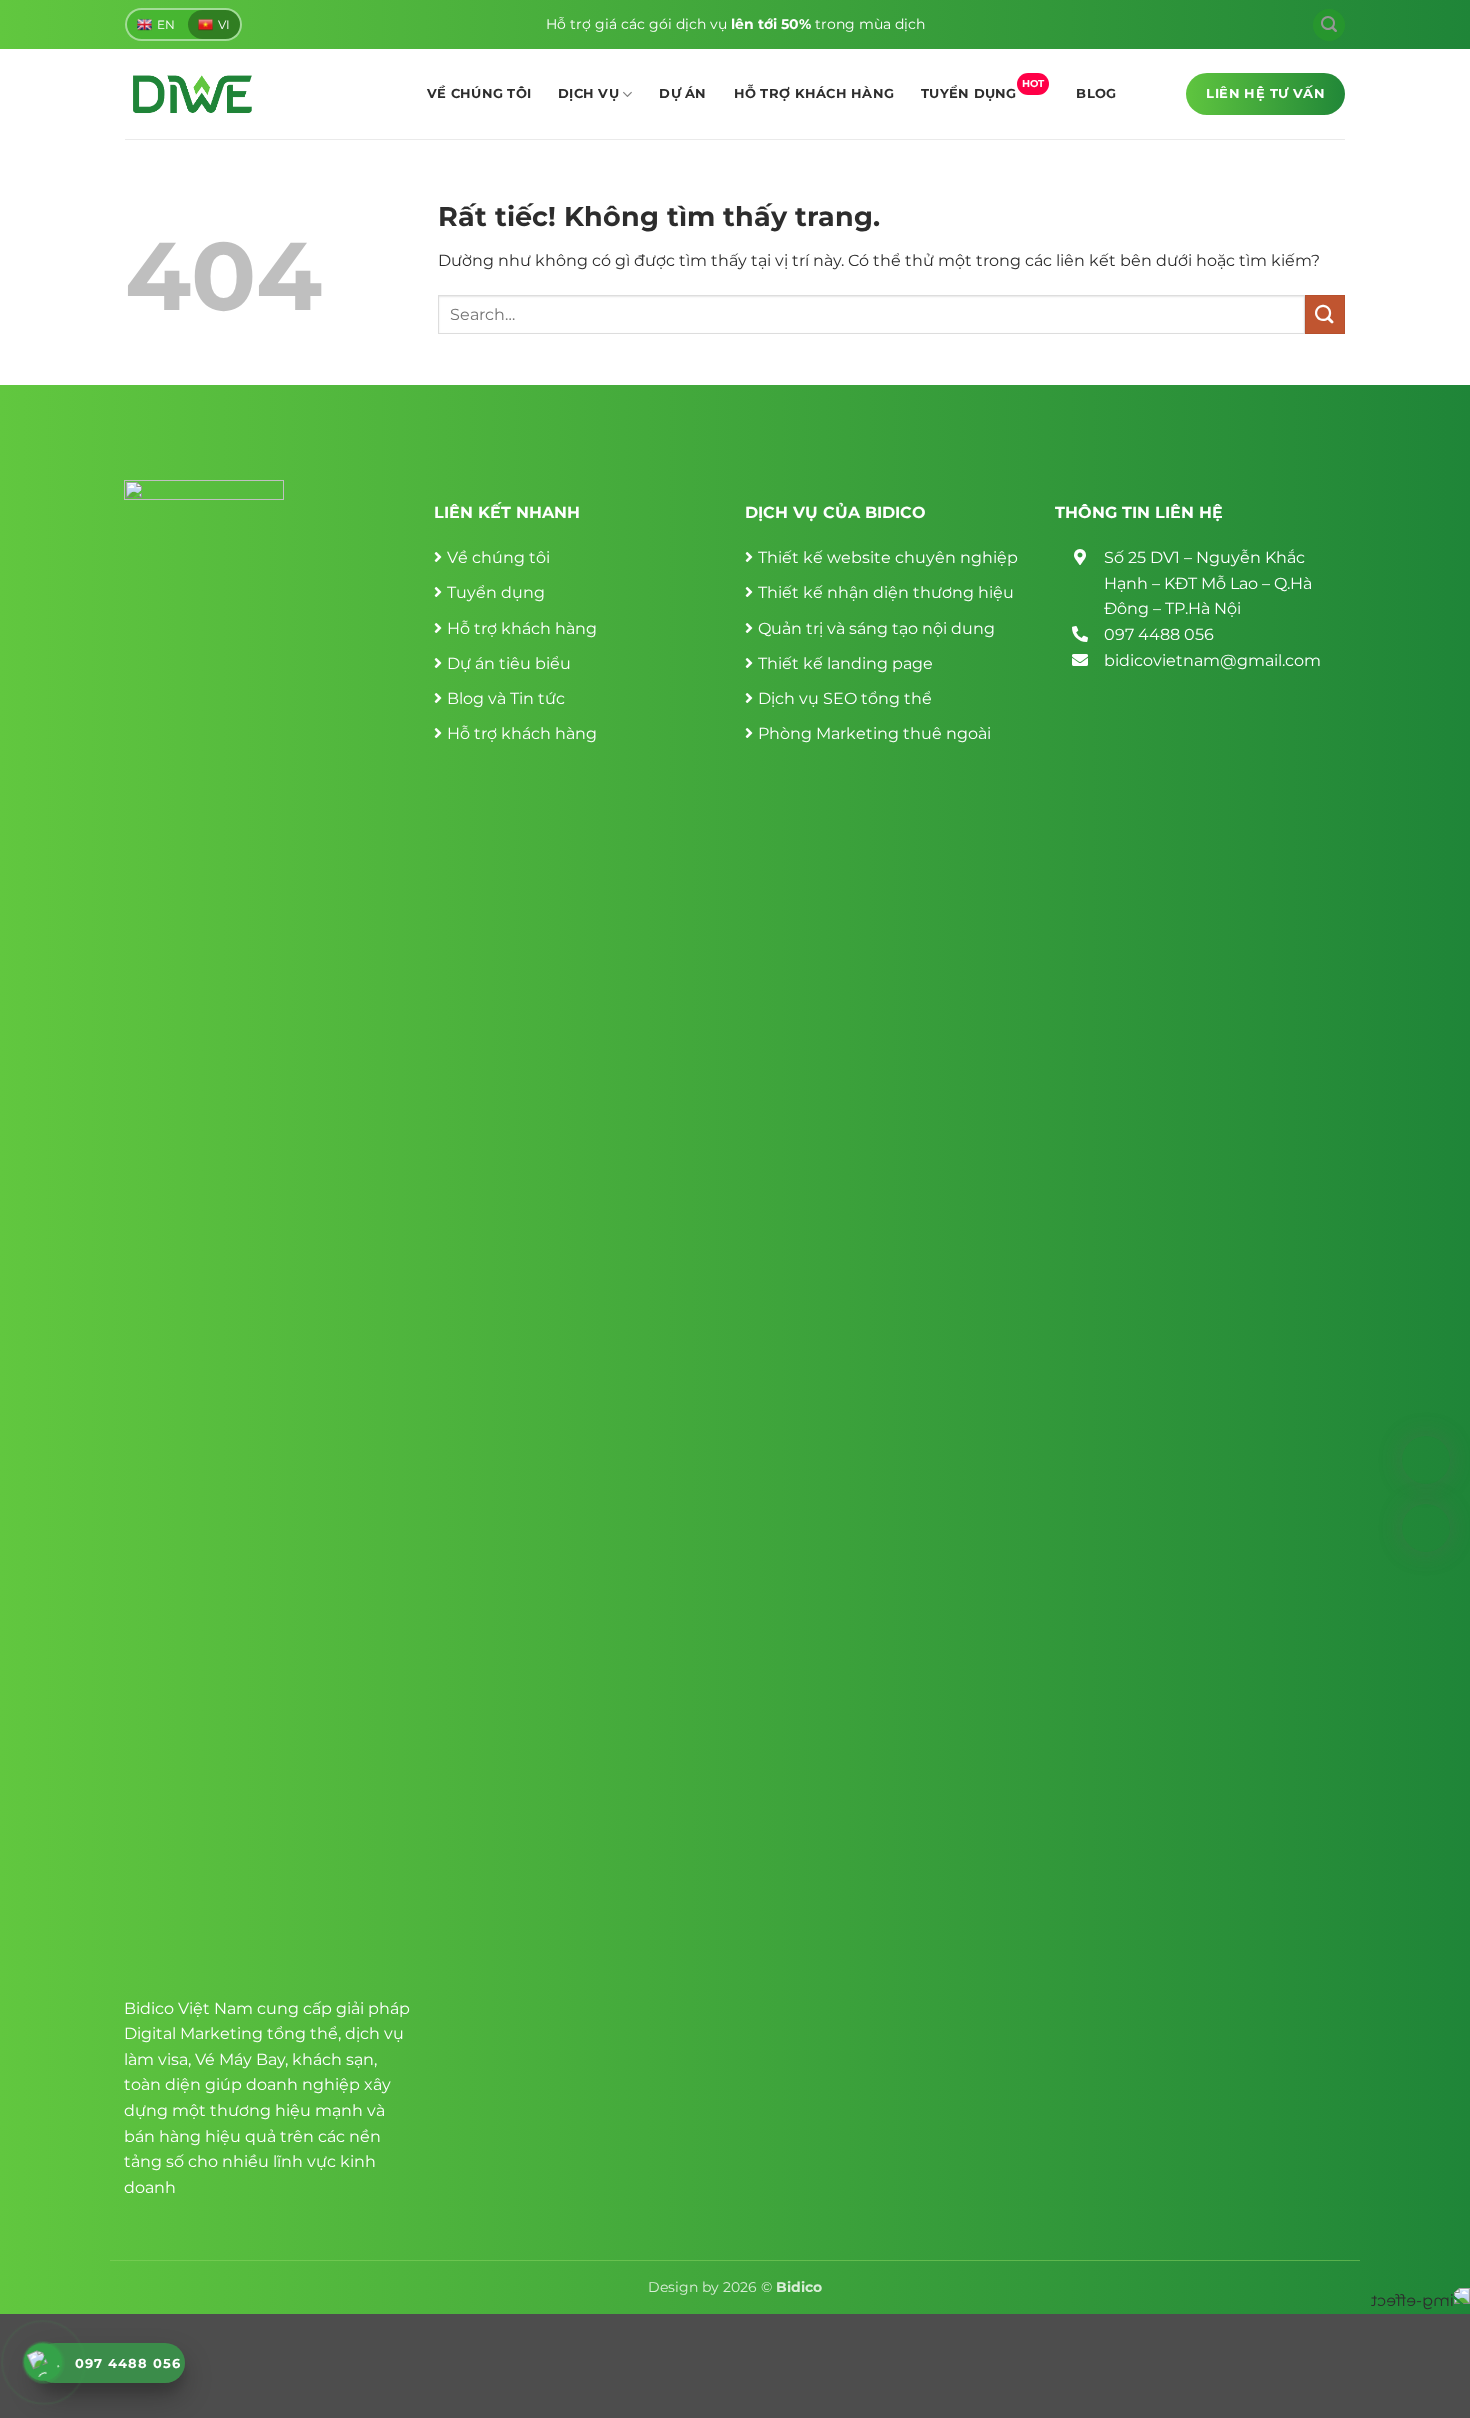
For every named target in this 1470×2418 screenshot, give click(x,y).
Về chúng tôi (479, 93)
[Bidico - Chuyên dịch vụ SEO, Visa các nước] (192, 94)
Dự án (682, 93)
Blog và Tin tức (506, 698)
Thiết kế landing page (845, 663)
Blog (1096, 93)
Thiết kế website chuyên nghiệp (888, 557)
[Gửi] (1325, 314)
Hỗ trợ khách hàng (814, 93)
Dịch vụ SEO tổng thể (845, 698)
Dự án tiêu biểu (509, 663)
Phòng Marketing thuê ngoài (874, 733)
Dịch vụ (588, 93)
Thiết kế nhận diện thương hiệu (886, 592)
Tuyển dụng (982, 89)
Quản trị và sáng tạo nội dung (876, 628)
